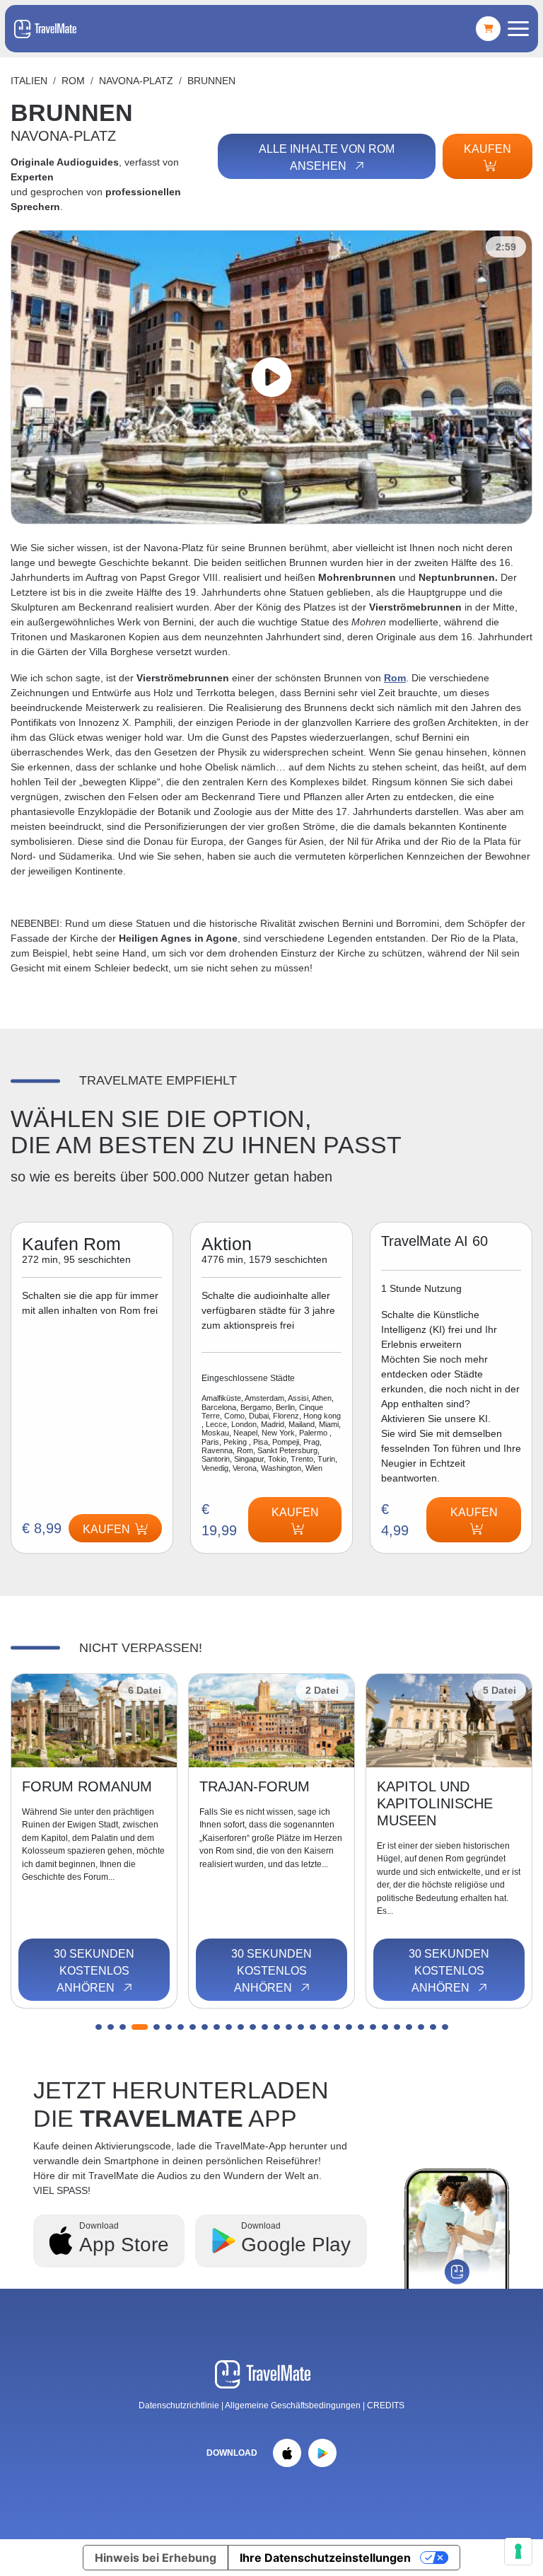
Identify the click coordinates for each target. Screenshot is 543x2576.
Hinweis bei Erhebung (156, 2558)
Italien (29, 81)
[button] (99, 2027)
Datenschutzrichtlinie (179, 2405)
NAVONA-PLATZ (136, 81)
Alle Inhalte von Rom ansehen (327, 157)
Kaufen (487, 149)
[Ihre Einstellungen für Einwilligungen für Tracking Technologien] (518, 2551)
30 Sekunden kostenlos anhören (94, 1971)
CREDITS (386, 2405)
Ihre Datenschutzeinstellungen (325, 2558)
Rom (73, 81)
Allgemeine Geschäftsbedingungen (294, 2405)
